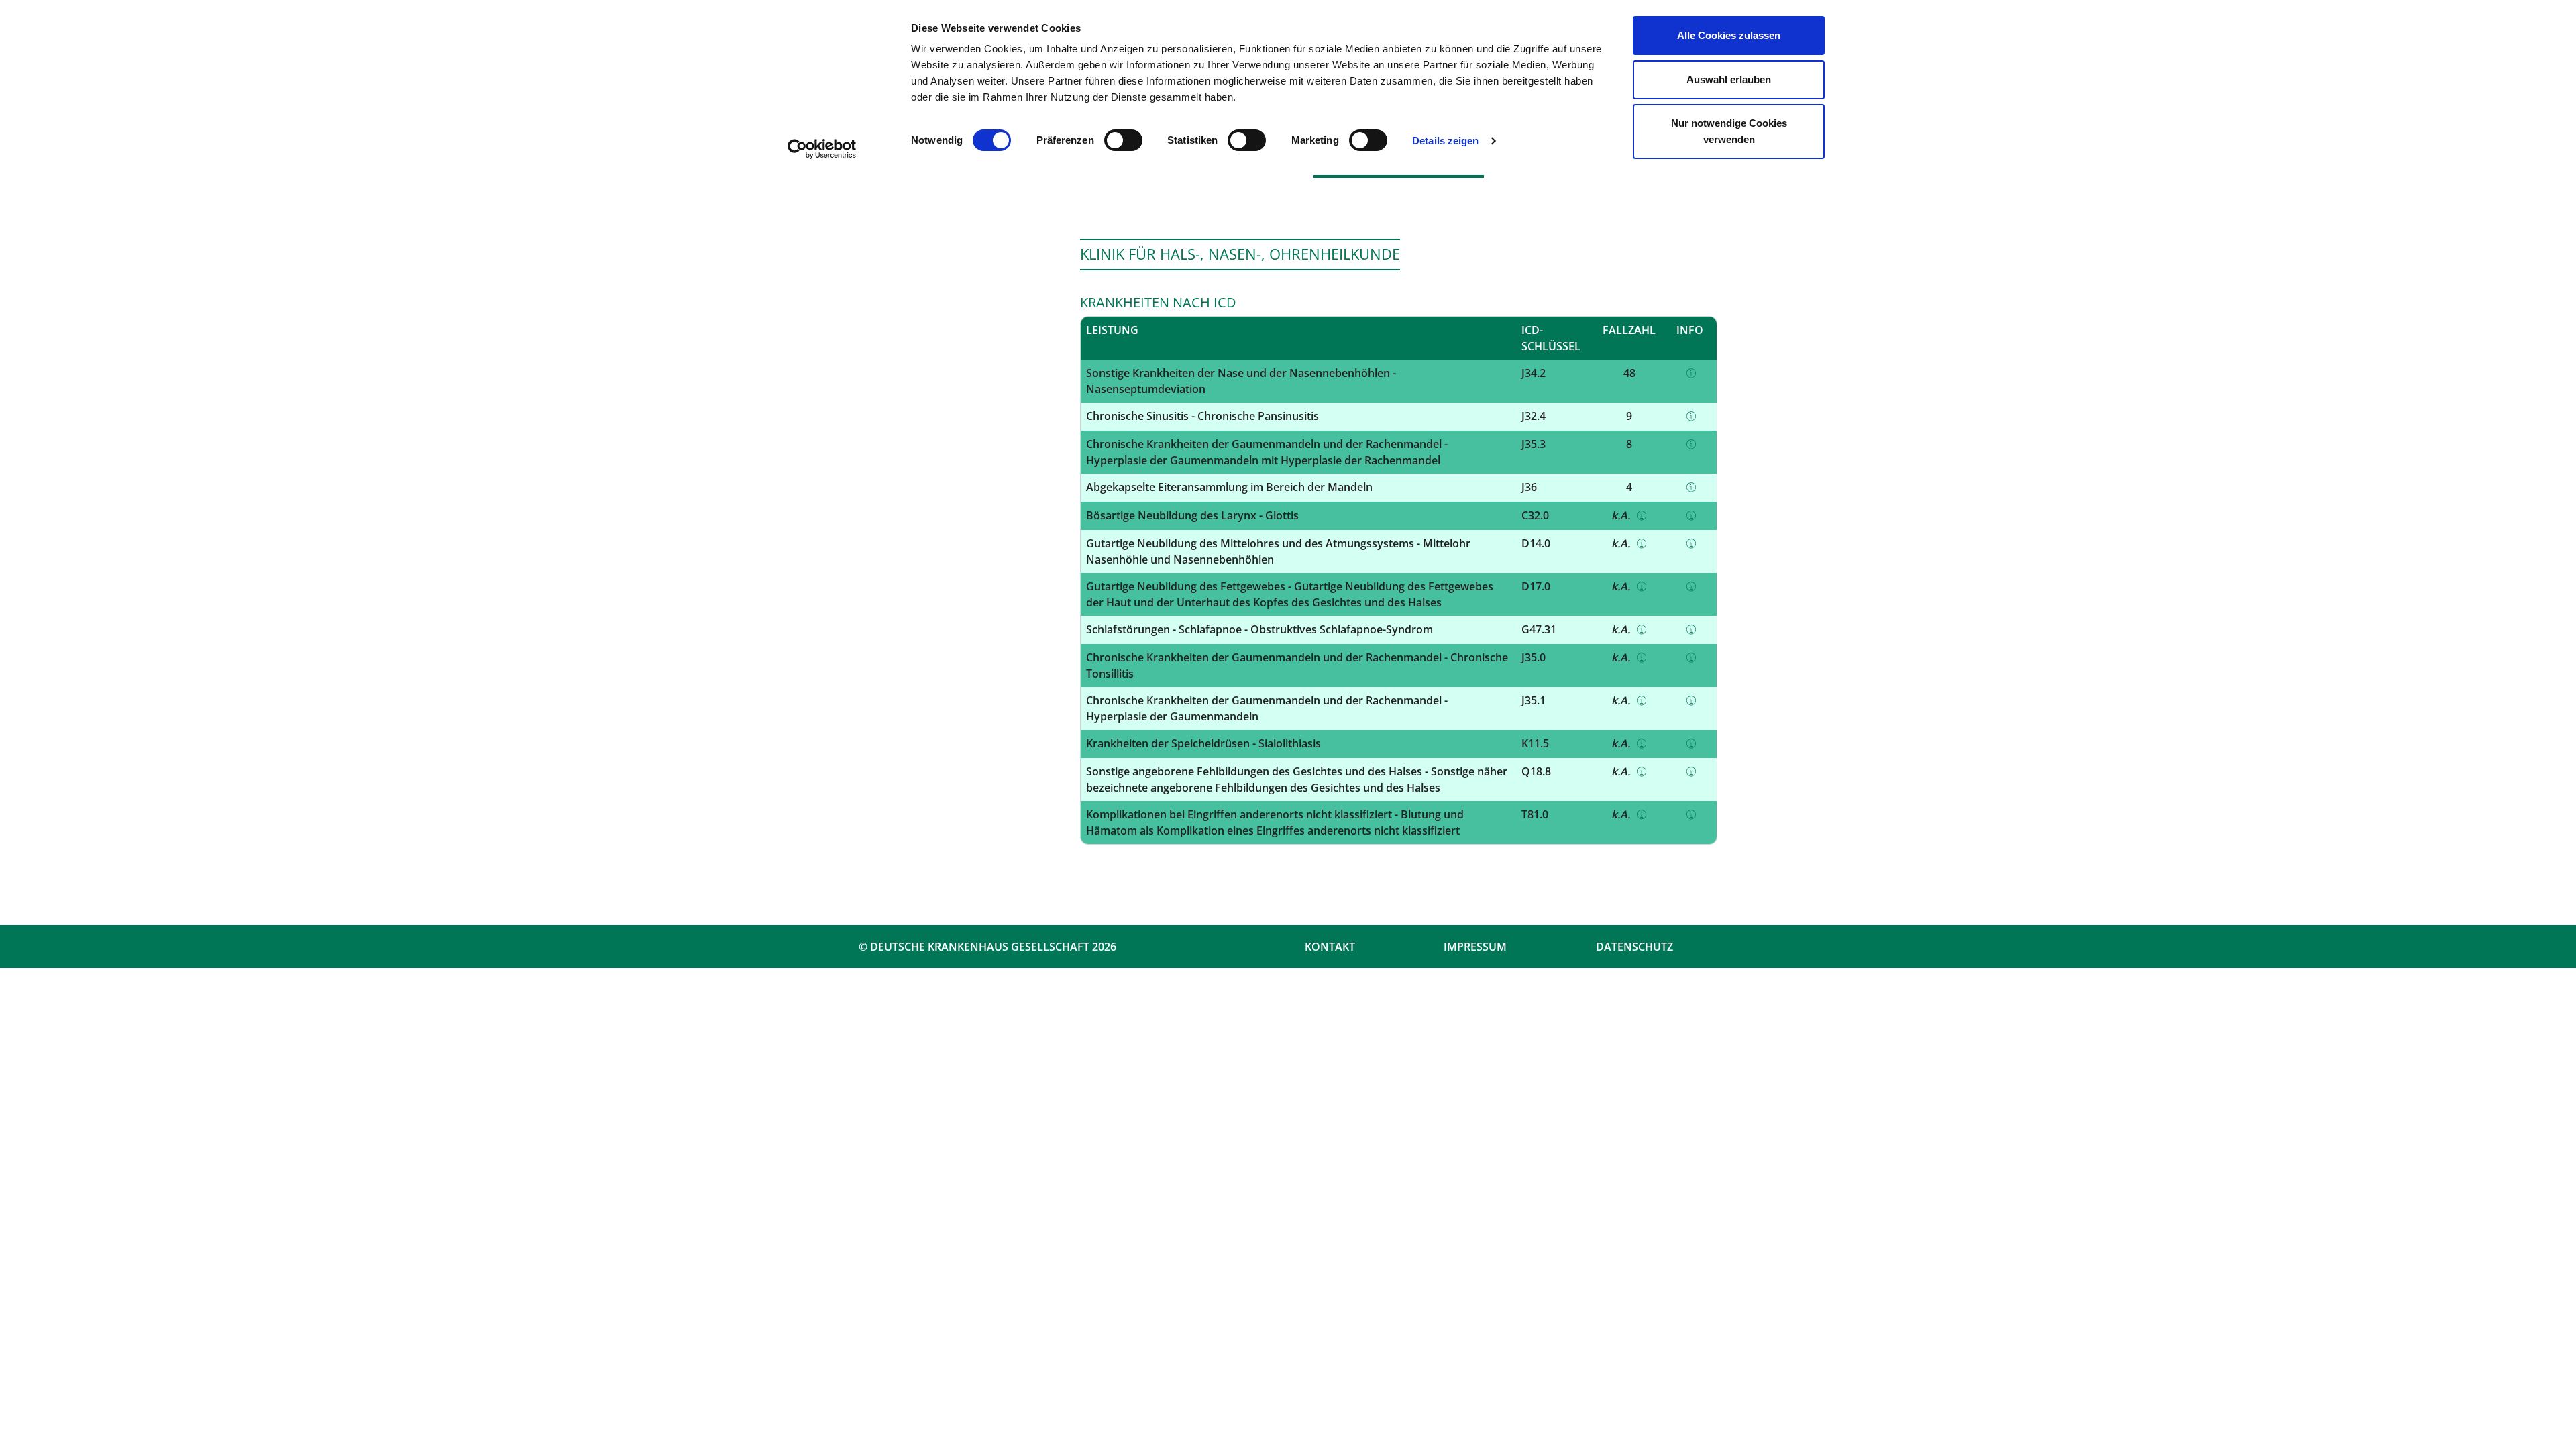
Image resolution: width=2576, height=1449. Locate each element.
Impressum (1475, 947)
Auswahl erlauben (1729, 79)
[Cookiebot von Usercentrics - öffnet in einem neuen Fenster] (822, 149)
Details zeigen (1445, 141)
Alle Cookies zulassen (1729, 35)
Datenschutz (1634, 947)
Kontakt (1330, 947)
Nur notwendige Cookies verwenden (1729, 131)
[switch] (1123, 140)
